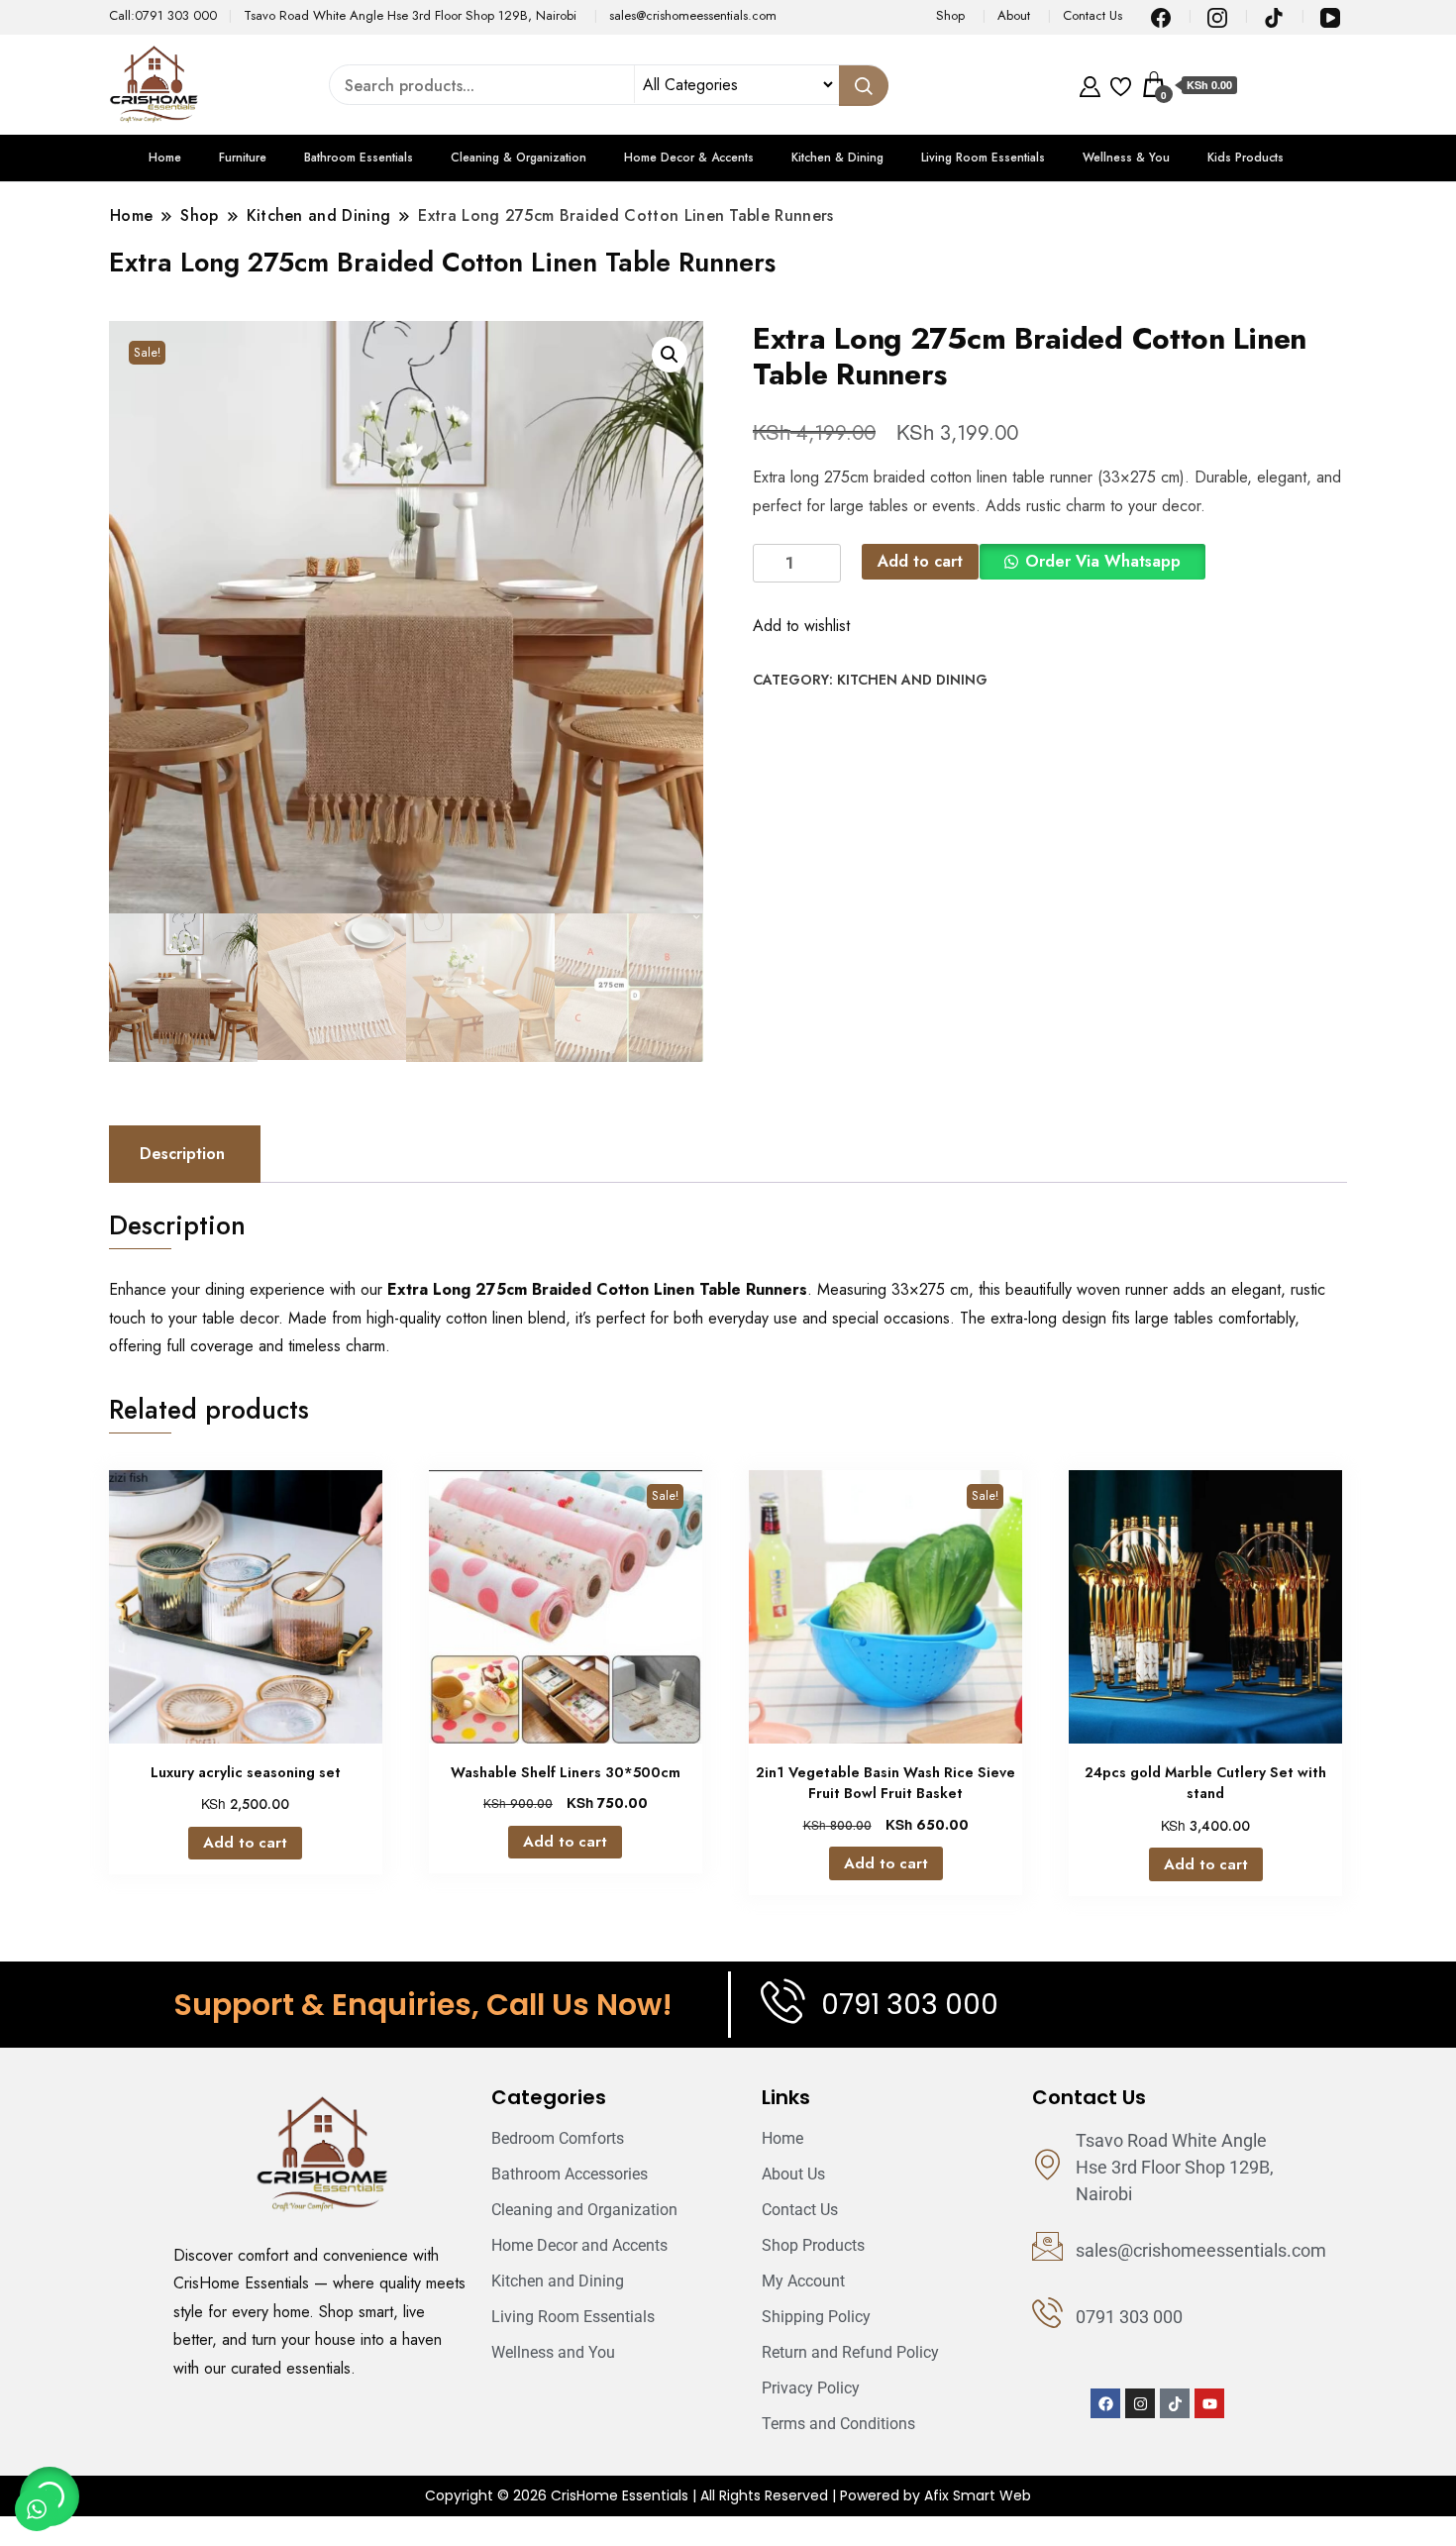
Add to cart (920, 561)
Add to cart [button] (245, 1843)
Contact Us (1092, 15)
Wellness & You (1126, 158)
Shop (950, 15)
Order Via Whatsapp (1103, 561)
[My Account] (1090, 84)
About (1014, 15)
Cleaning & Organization (519, 158)
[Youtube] (1209, 2403)
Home (165, 158)
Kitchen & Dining (837, 158)
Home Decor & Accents (689, 158)
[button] (670, 355)
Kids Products (1246, 158)
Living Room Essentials (983, 158)
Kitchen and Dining (912, 680)
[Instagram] (1140, 2403)
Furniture (243, 158)
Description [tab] (182, 1154)
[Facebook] (1105, 2403)
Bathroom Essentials (359, 158)
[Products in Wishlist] (1121, 84)
